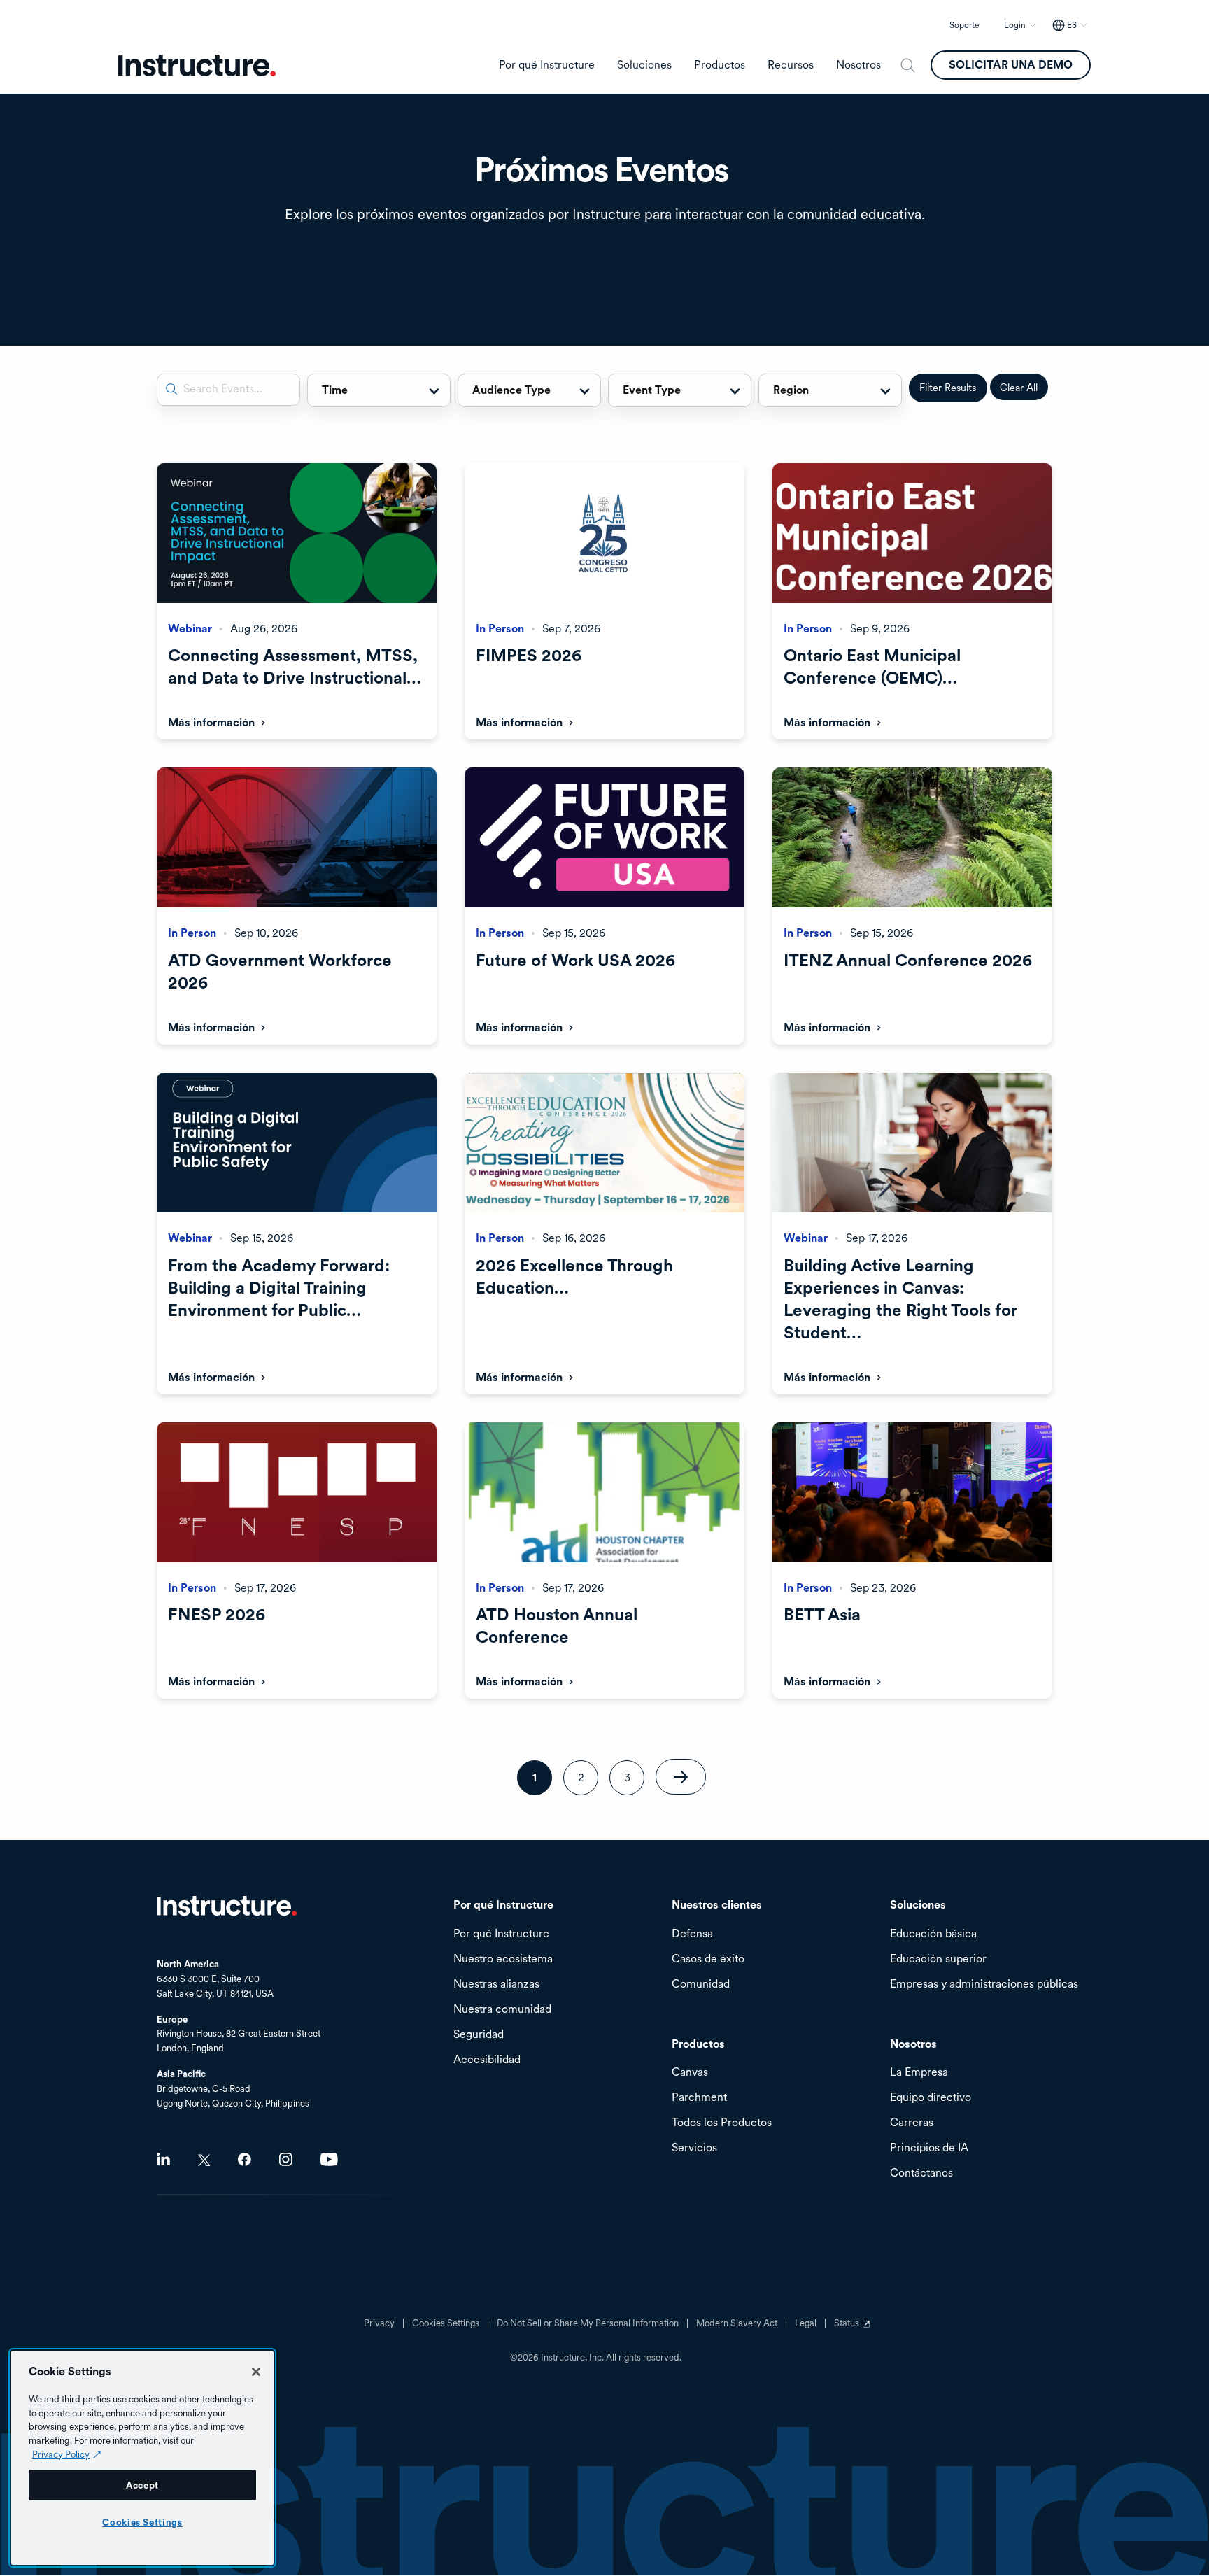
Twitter (204, 2160)
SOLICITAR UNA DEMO (1011, 65)
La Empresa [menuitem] (919, 2073)
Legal (806, 2323)
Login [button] (1015, 25)
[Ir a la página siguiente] (681, 1777)
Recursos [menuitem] (791, 65)
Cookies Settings (142, 2522)
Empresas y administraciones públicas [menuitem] (984, 1984)
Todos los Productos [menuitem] (722, 2123)
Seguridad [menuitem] (479, 2035)
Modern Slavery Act (737, 2323)
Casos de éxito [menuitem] (708, 1959)
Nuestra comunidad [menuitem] (502, 2010)
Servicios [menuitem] (694, 2148)
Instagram (286, 2159)
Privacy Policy (61, 2454)
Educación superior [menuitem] (938, 1959)
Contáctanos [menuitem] (921, 2173)
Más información (211, 722)
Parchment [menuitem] (699, 2098)
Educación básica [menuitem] (933, 1934)
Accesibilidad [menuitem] (487, 2060)
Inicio (227, 1906)
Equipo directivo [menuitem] (931, 2098)
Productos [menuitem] (720, 65)
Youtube (329, 2159)
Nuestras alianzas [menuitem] (496, 1984)
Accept (142, 2485)
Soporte (964, 25)
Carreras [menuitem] (912, 2123)
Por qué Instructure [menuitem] (547, 65)
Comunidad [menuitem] (701, 1984)
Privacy (379, 2323)
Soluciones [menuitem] (644, 65)
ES (1072, 25)
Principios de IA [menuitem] (929, 2148)
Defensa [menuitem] (692, 1934)
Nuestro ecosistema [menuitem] (503, 1959)
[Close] (256, 2372)
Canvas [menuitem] (690, 2073)
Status (854, 2328)
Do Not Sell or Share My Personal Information (588, 2323)
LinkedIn (163, 2159)
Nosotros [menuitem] (858, 65)
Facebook (245, 2159)
